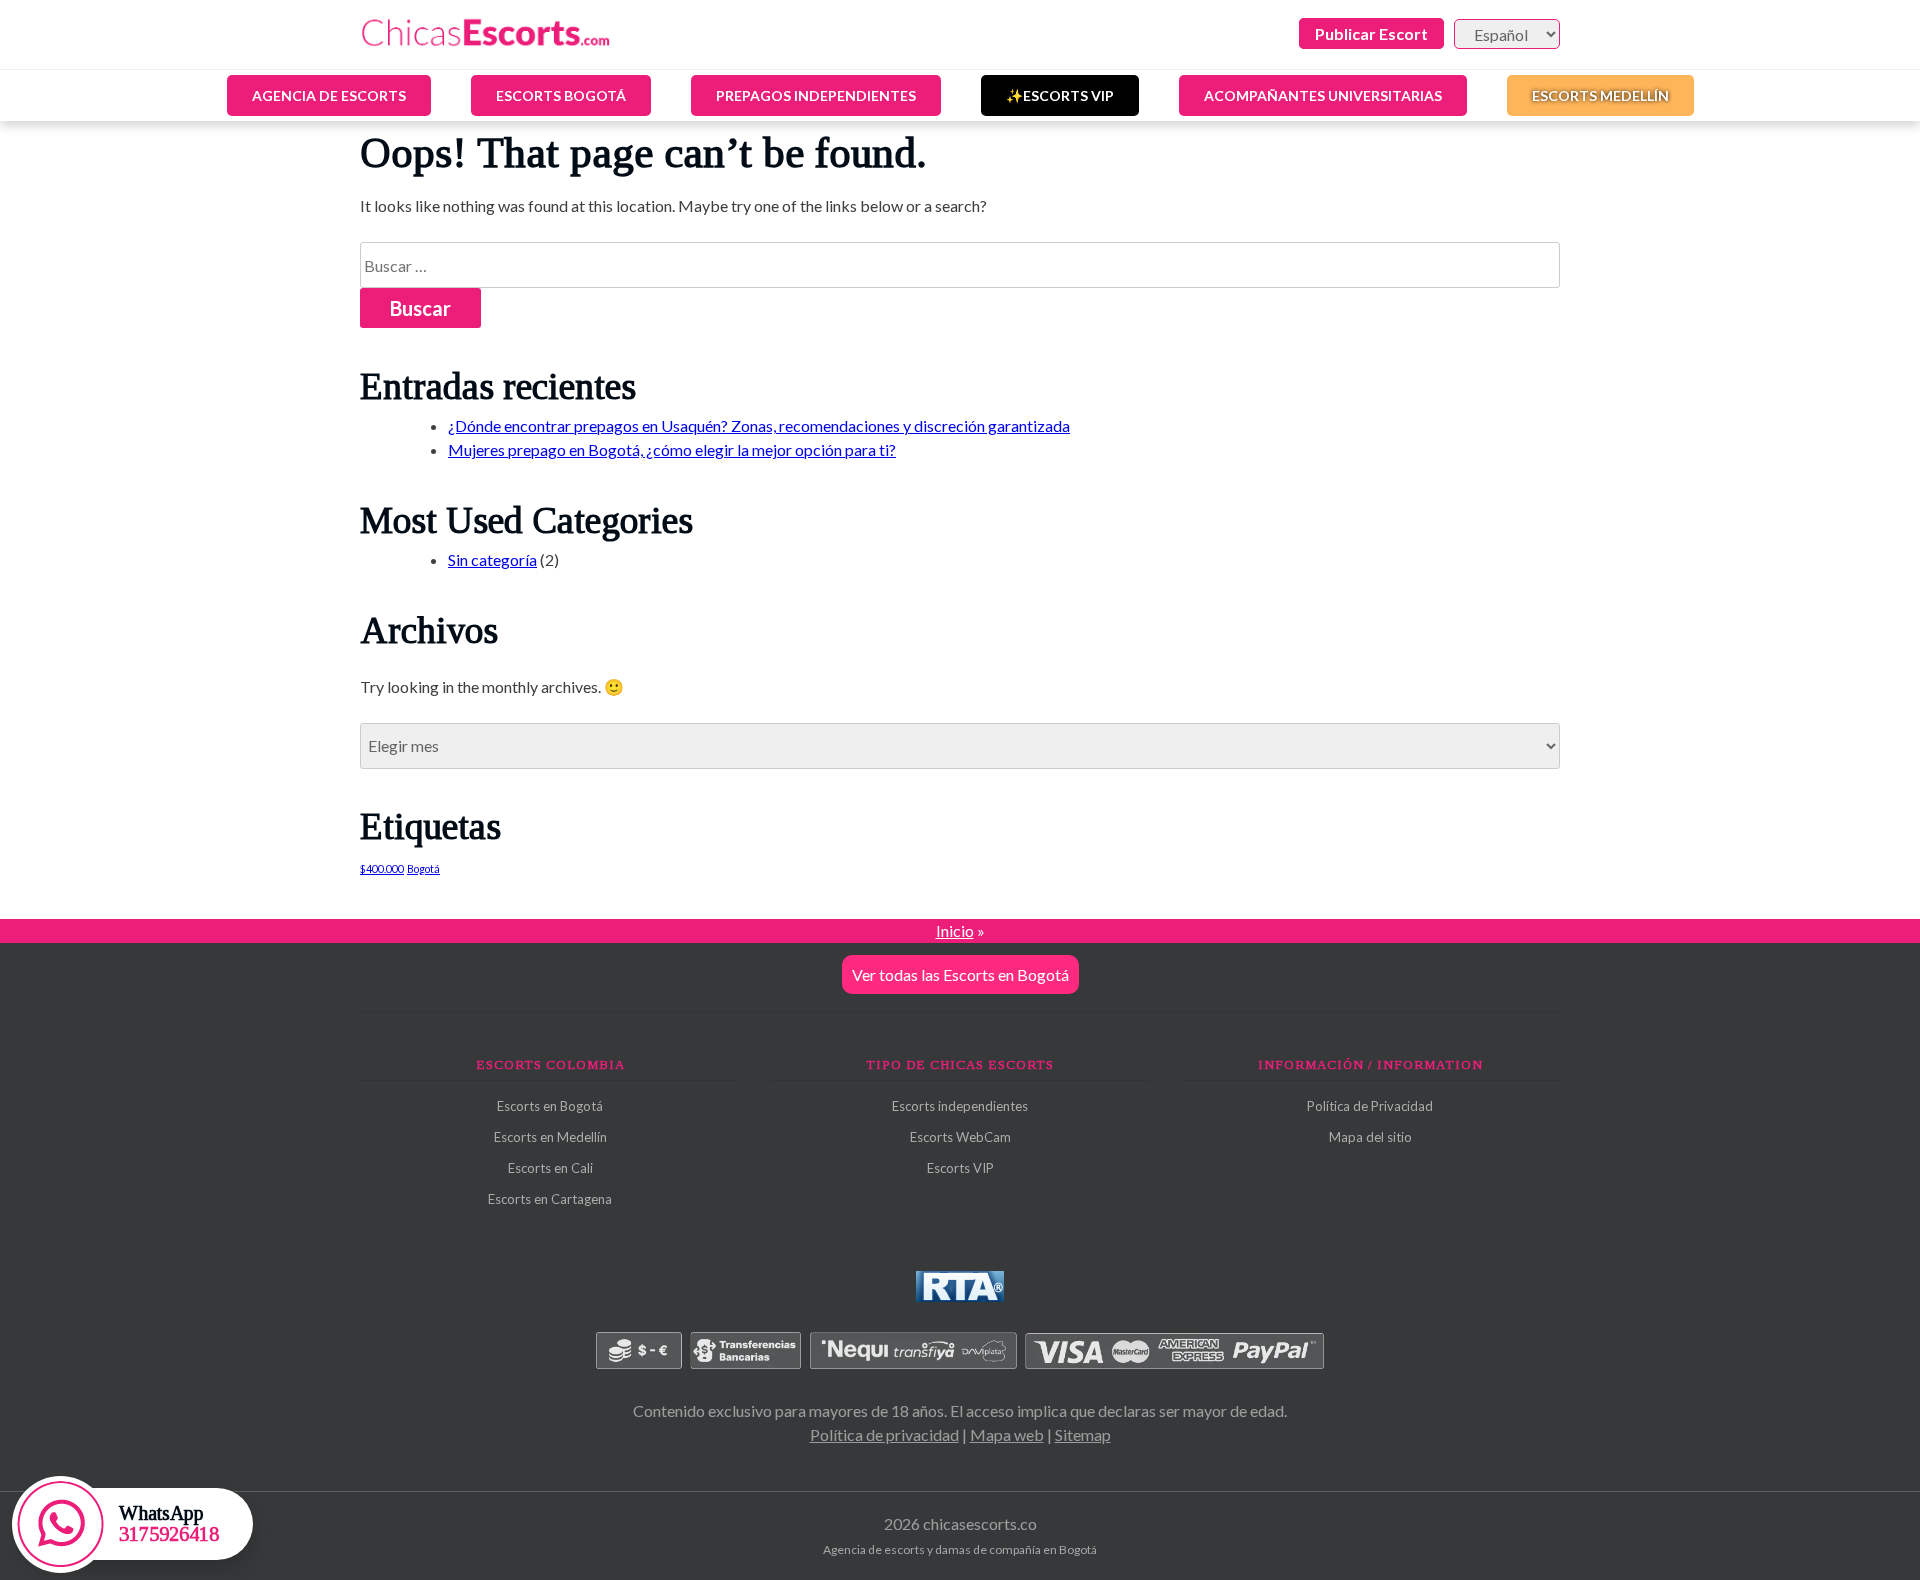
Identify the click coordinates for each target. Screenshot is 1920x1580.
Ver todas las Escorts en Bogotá (960, 974)
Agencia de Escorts (329, 95)
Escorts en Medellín (550, 1137)
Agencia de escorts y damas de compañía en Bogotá (960, 1549)
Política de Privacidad (1370, 1106)
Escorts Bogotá (561, 95)
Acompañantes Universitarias (1323, 95)
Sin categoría (492, 559)
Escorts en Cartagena (550, 1199)
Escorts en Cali (550, 1168)
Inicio (955, 930)
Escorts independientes (960, 1106)
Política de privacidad (884, 1434)
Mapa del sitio (1370, 1137)
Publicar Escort (1371, 33)
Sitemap (1083, 1434)
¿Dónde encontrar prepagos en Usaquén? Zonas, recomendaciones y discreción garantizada (759, 425)
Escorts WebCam (960, 1137)
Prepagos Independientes (816, 95)
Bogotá (423, 868)
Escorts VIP (960, 1168)
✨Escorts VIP (1060, 95)
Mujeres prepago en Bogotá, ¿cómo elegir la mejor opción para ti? (672, 449)
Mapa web (1007, 1434)
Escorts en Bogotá (550, 1106)
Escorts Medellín (1600, 95)
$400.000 (382, 868)
